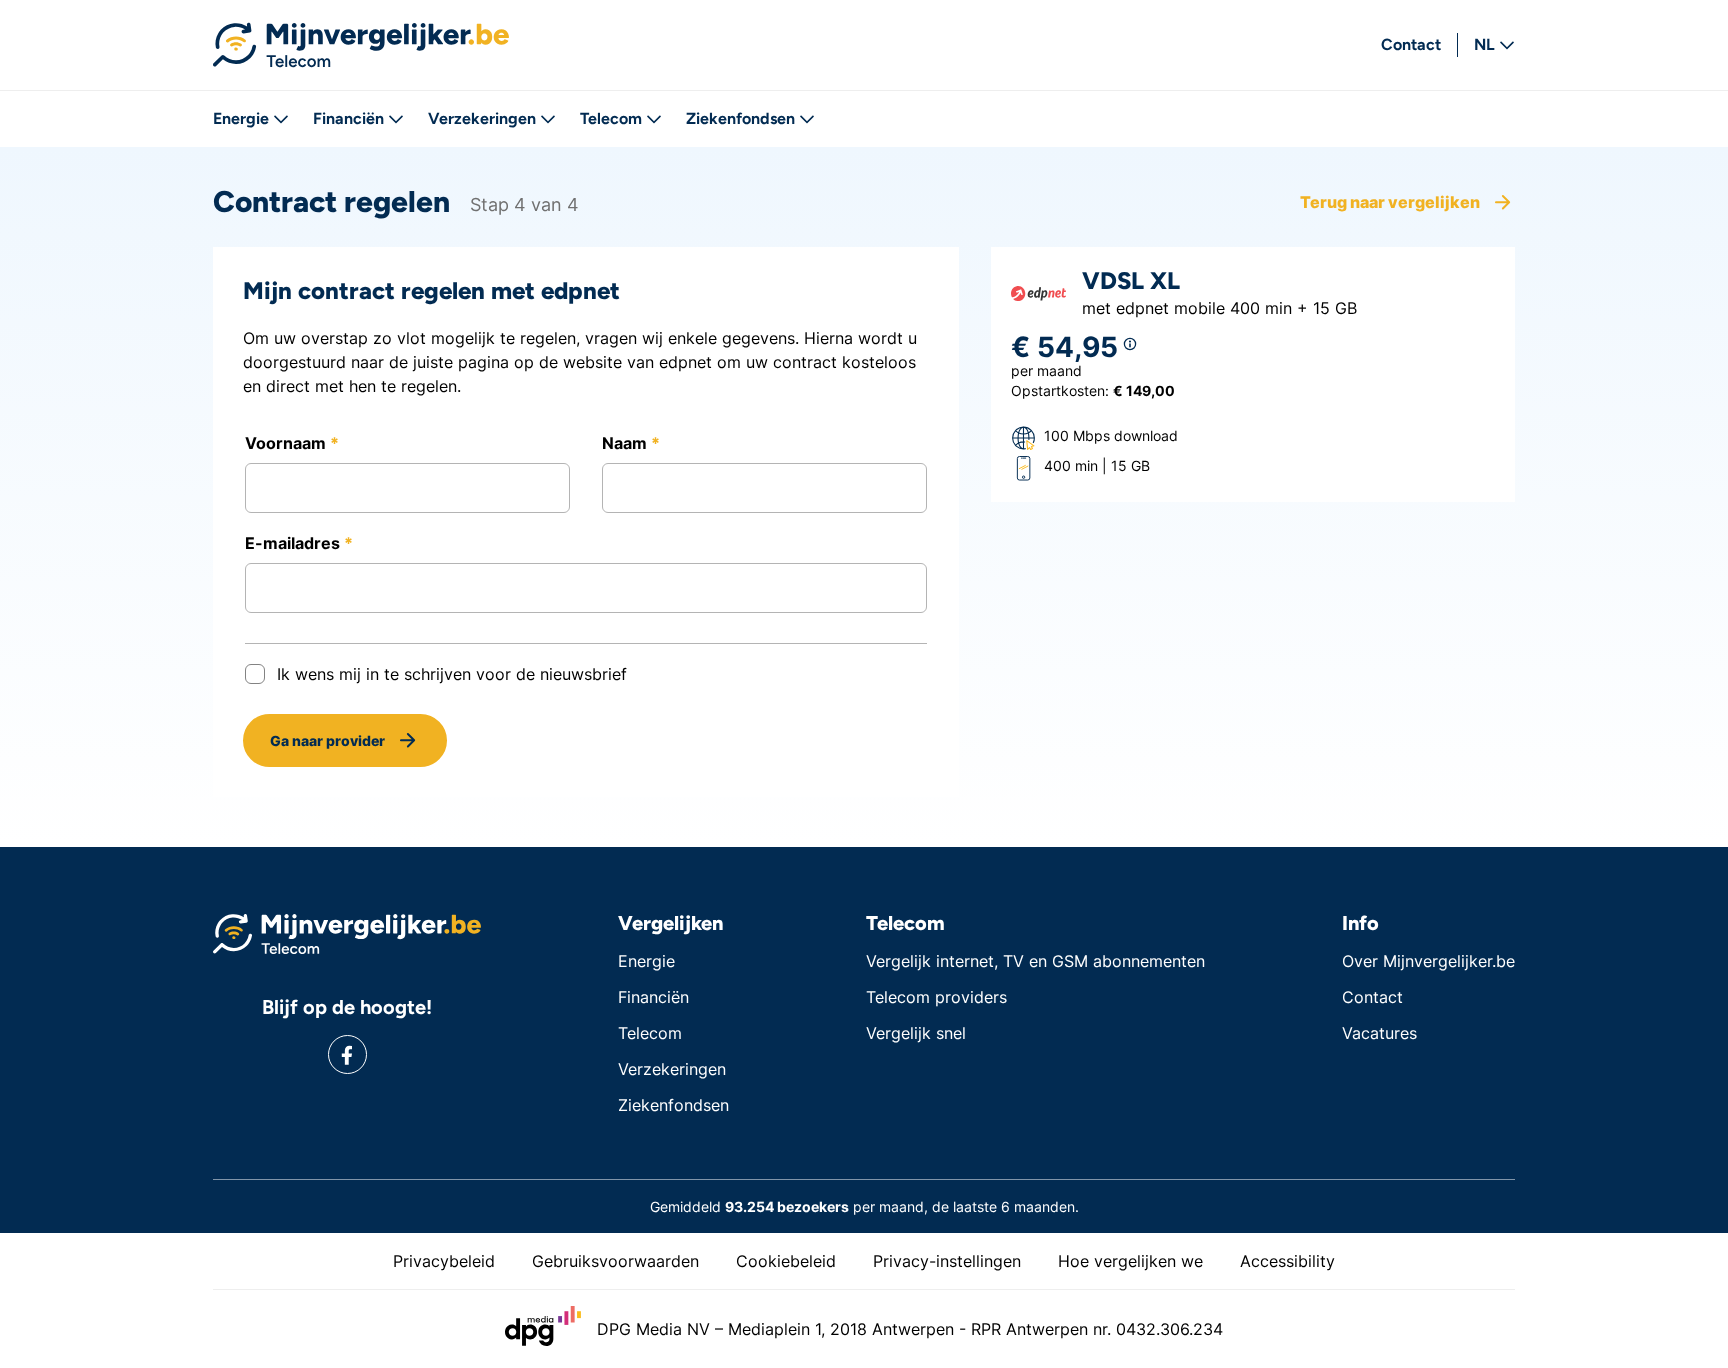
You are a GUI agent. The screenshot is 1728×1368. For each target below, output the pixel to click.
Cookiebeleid (786, 1261)
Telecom (611, 118)
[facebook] (347, 1054)
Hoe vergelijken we (1130, 1261)
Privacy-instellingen (947, 1261)
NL (1484, 44)
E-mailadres (294, 543)
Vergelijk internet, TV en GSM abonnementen (1035, 961)
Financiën (348, 118)
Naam (626, 443)
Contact (1411, 44)
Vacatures (1379, 1033)
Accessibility (1287, 1261)
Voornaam (287, 443)
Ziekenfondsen (740, 118)
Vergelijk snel (916, 1033)
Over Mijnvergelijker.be (1428, 961)
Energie (241, 118)
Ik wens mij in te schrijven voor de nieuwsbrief (452, 674)
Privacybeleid (444, 1261)
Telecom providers (936, 997)
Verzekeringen (482, 118)
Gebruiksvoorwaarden (615, 1261)
